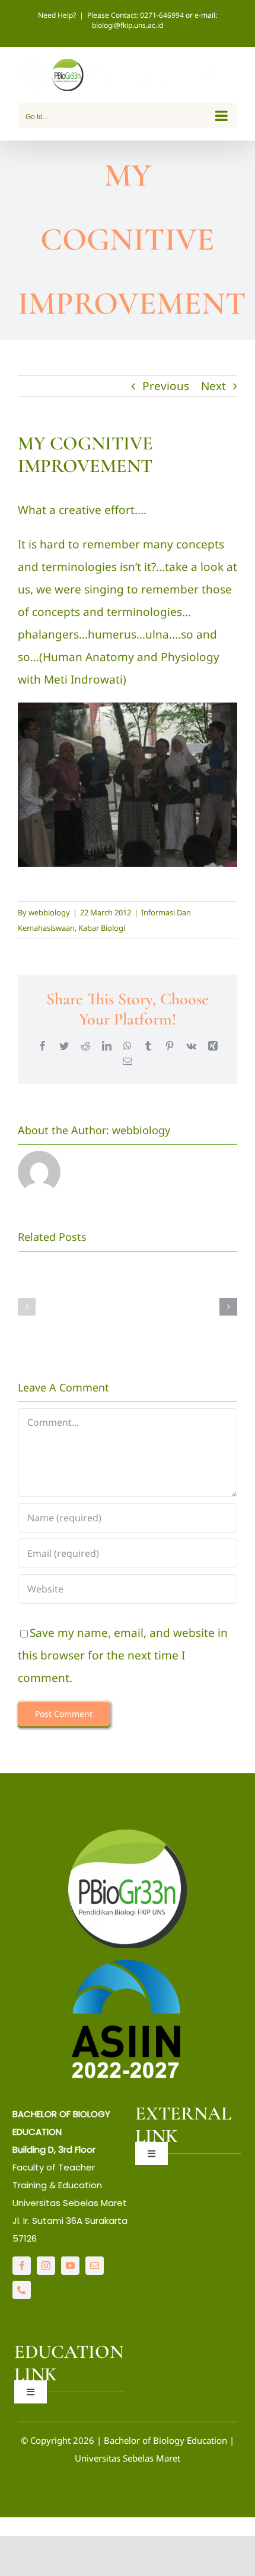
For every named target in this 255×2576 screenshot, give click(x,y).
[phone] (22, 2290)
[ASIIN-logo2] (128, 1962)
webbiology (49, 912)
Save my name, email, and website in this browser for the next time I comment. (123, 1655)
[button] (27, 1307)
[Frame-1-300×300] (128, 1835)
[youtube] (70, 2266)
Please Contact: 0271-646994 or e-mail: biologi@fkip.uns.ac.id (152, 20)
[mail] (95, 2266)
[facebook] (22, 2266)
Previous (166, 386)
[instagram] (46, 2266)
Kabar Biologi (102, 928)
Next (213, 386)
